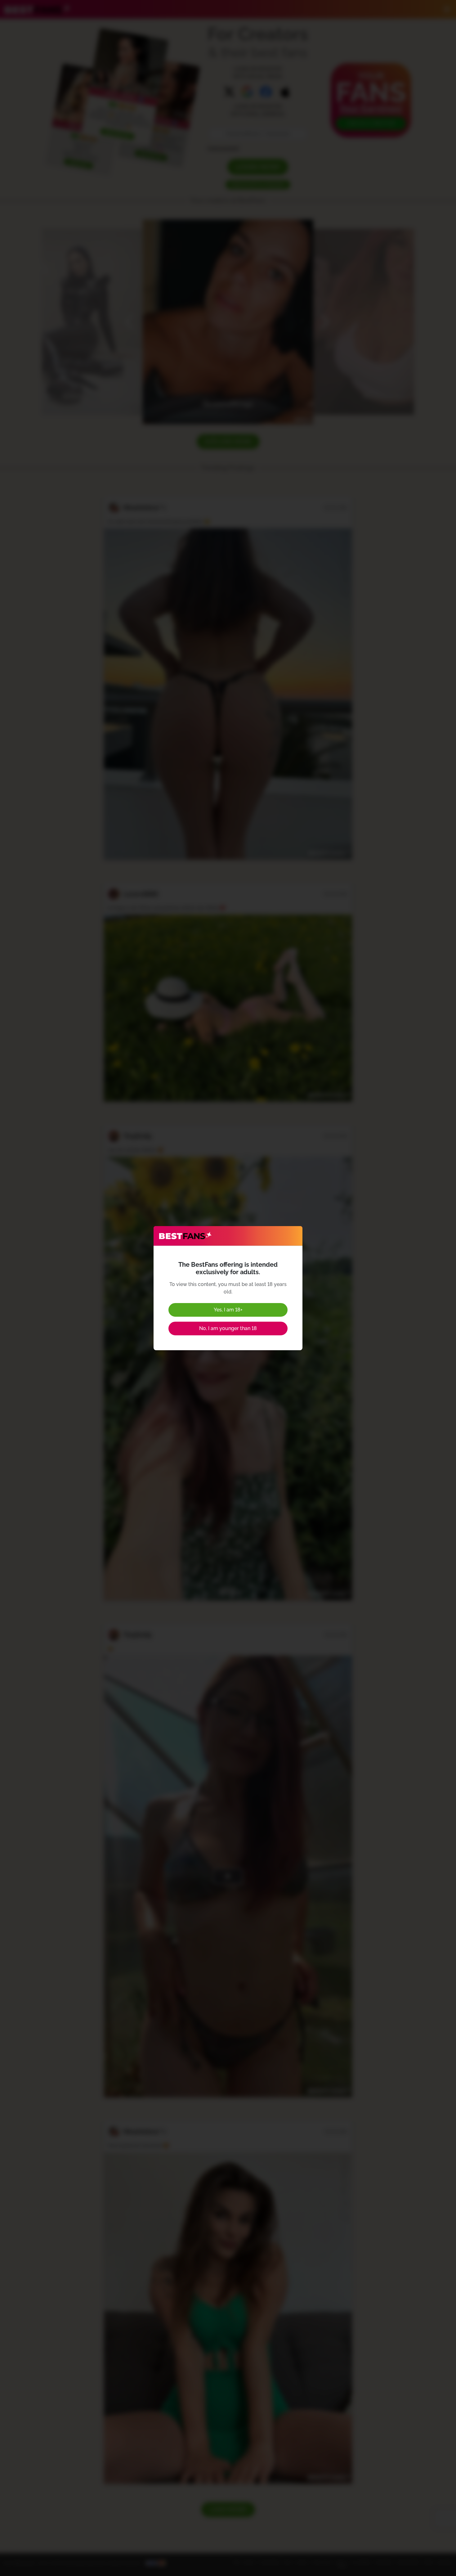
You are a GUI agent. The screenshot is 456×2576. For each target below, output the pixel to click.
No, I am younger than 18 (228, 1328)
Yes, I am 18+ (228, 1310)
